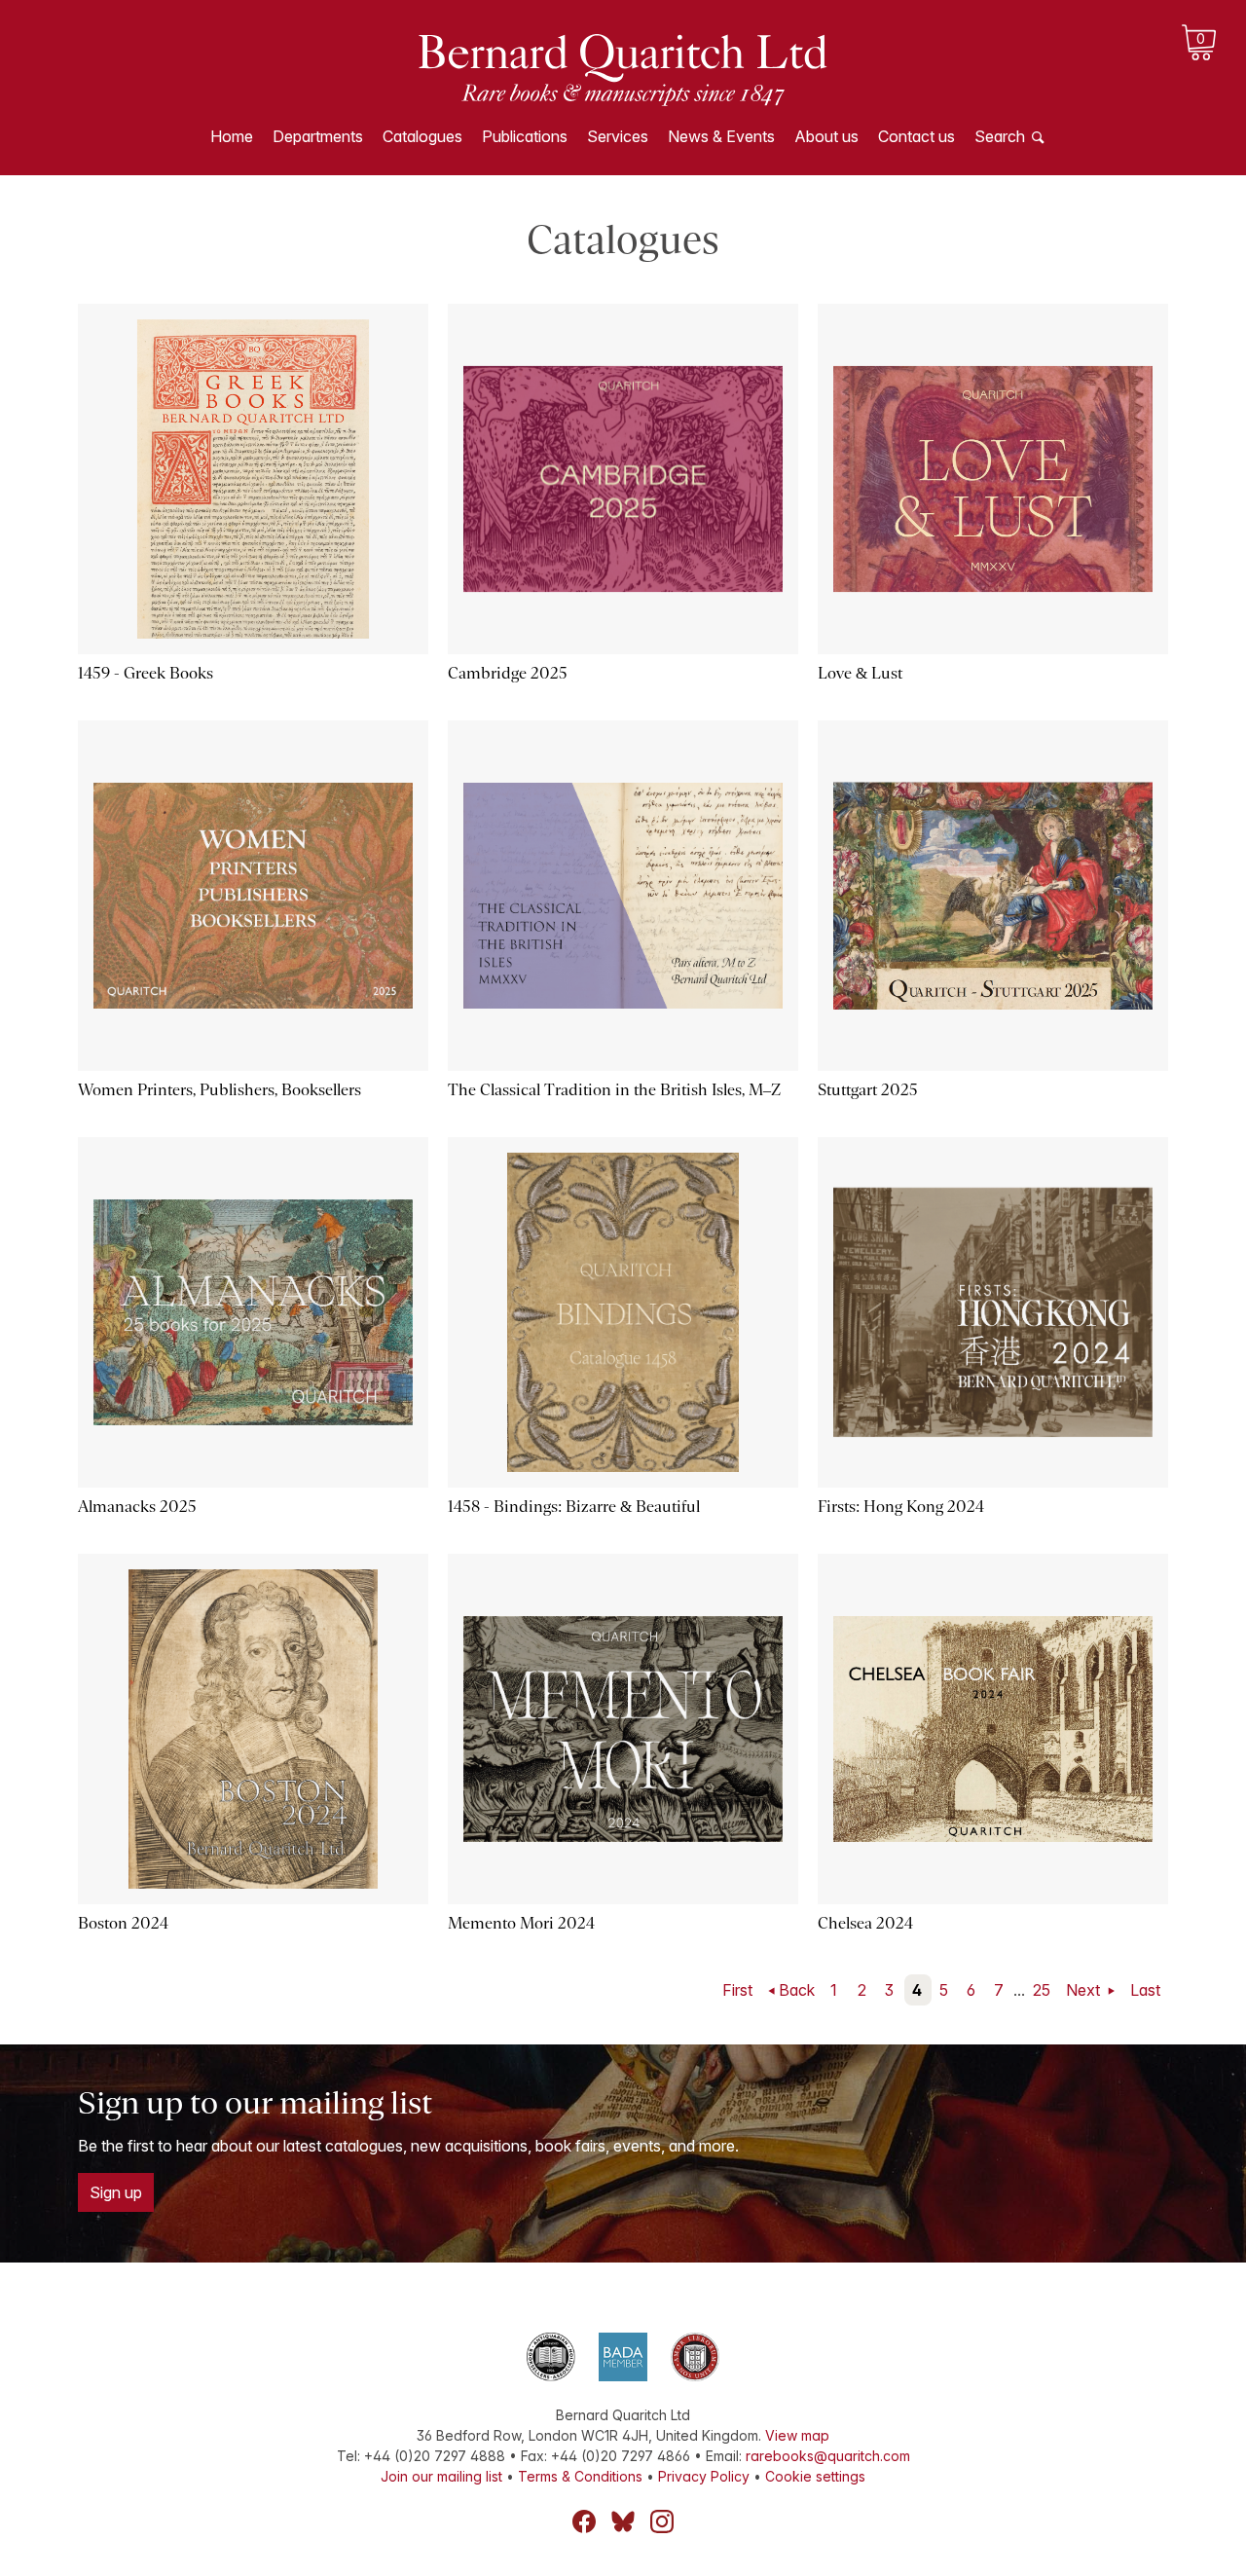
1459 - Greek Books (146, 673)
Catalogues (422, 136)
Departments (318, 136)
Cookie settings (815, 2476)
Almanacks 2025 (137, 1507)
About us (826, 136)
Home (232, 136)
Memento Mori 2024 (521, 1923)
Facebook (584, 2521)
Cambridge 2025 (508, 673)
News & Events (721, 136)
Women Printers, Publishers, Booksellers (220, 1090)
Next (1085, 1990)
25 (1042, 1990)
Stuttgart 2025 (868, 1090)
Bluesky (623, 2521)
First (737, 1990)
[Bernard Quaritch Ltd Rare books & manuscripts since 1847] (623, 68)
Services (618, 136)
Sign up (116, 2192)
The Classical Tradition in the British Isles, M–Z (614, 1090)
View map (797, 2435)
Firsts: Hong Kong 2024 (901, 1507)
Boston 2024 (123, 1923)
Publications (525, 136)
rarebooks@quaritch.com (828, 2456)
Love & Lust (860, 673)
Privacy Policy (704, 2476)
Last (1145, 1990)
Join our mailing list (441, 2476)
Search (1000, 136)
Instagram (662, 2521)
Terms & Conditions (580, 2476)
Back (797, 1990)
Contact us (916, 136)
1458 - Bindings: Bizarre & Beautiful (574, 1507)
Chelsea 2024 (865, 1923)
